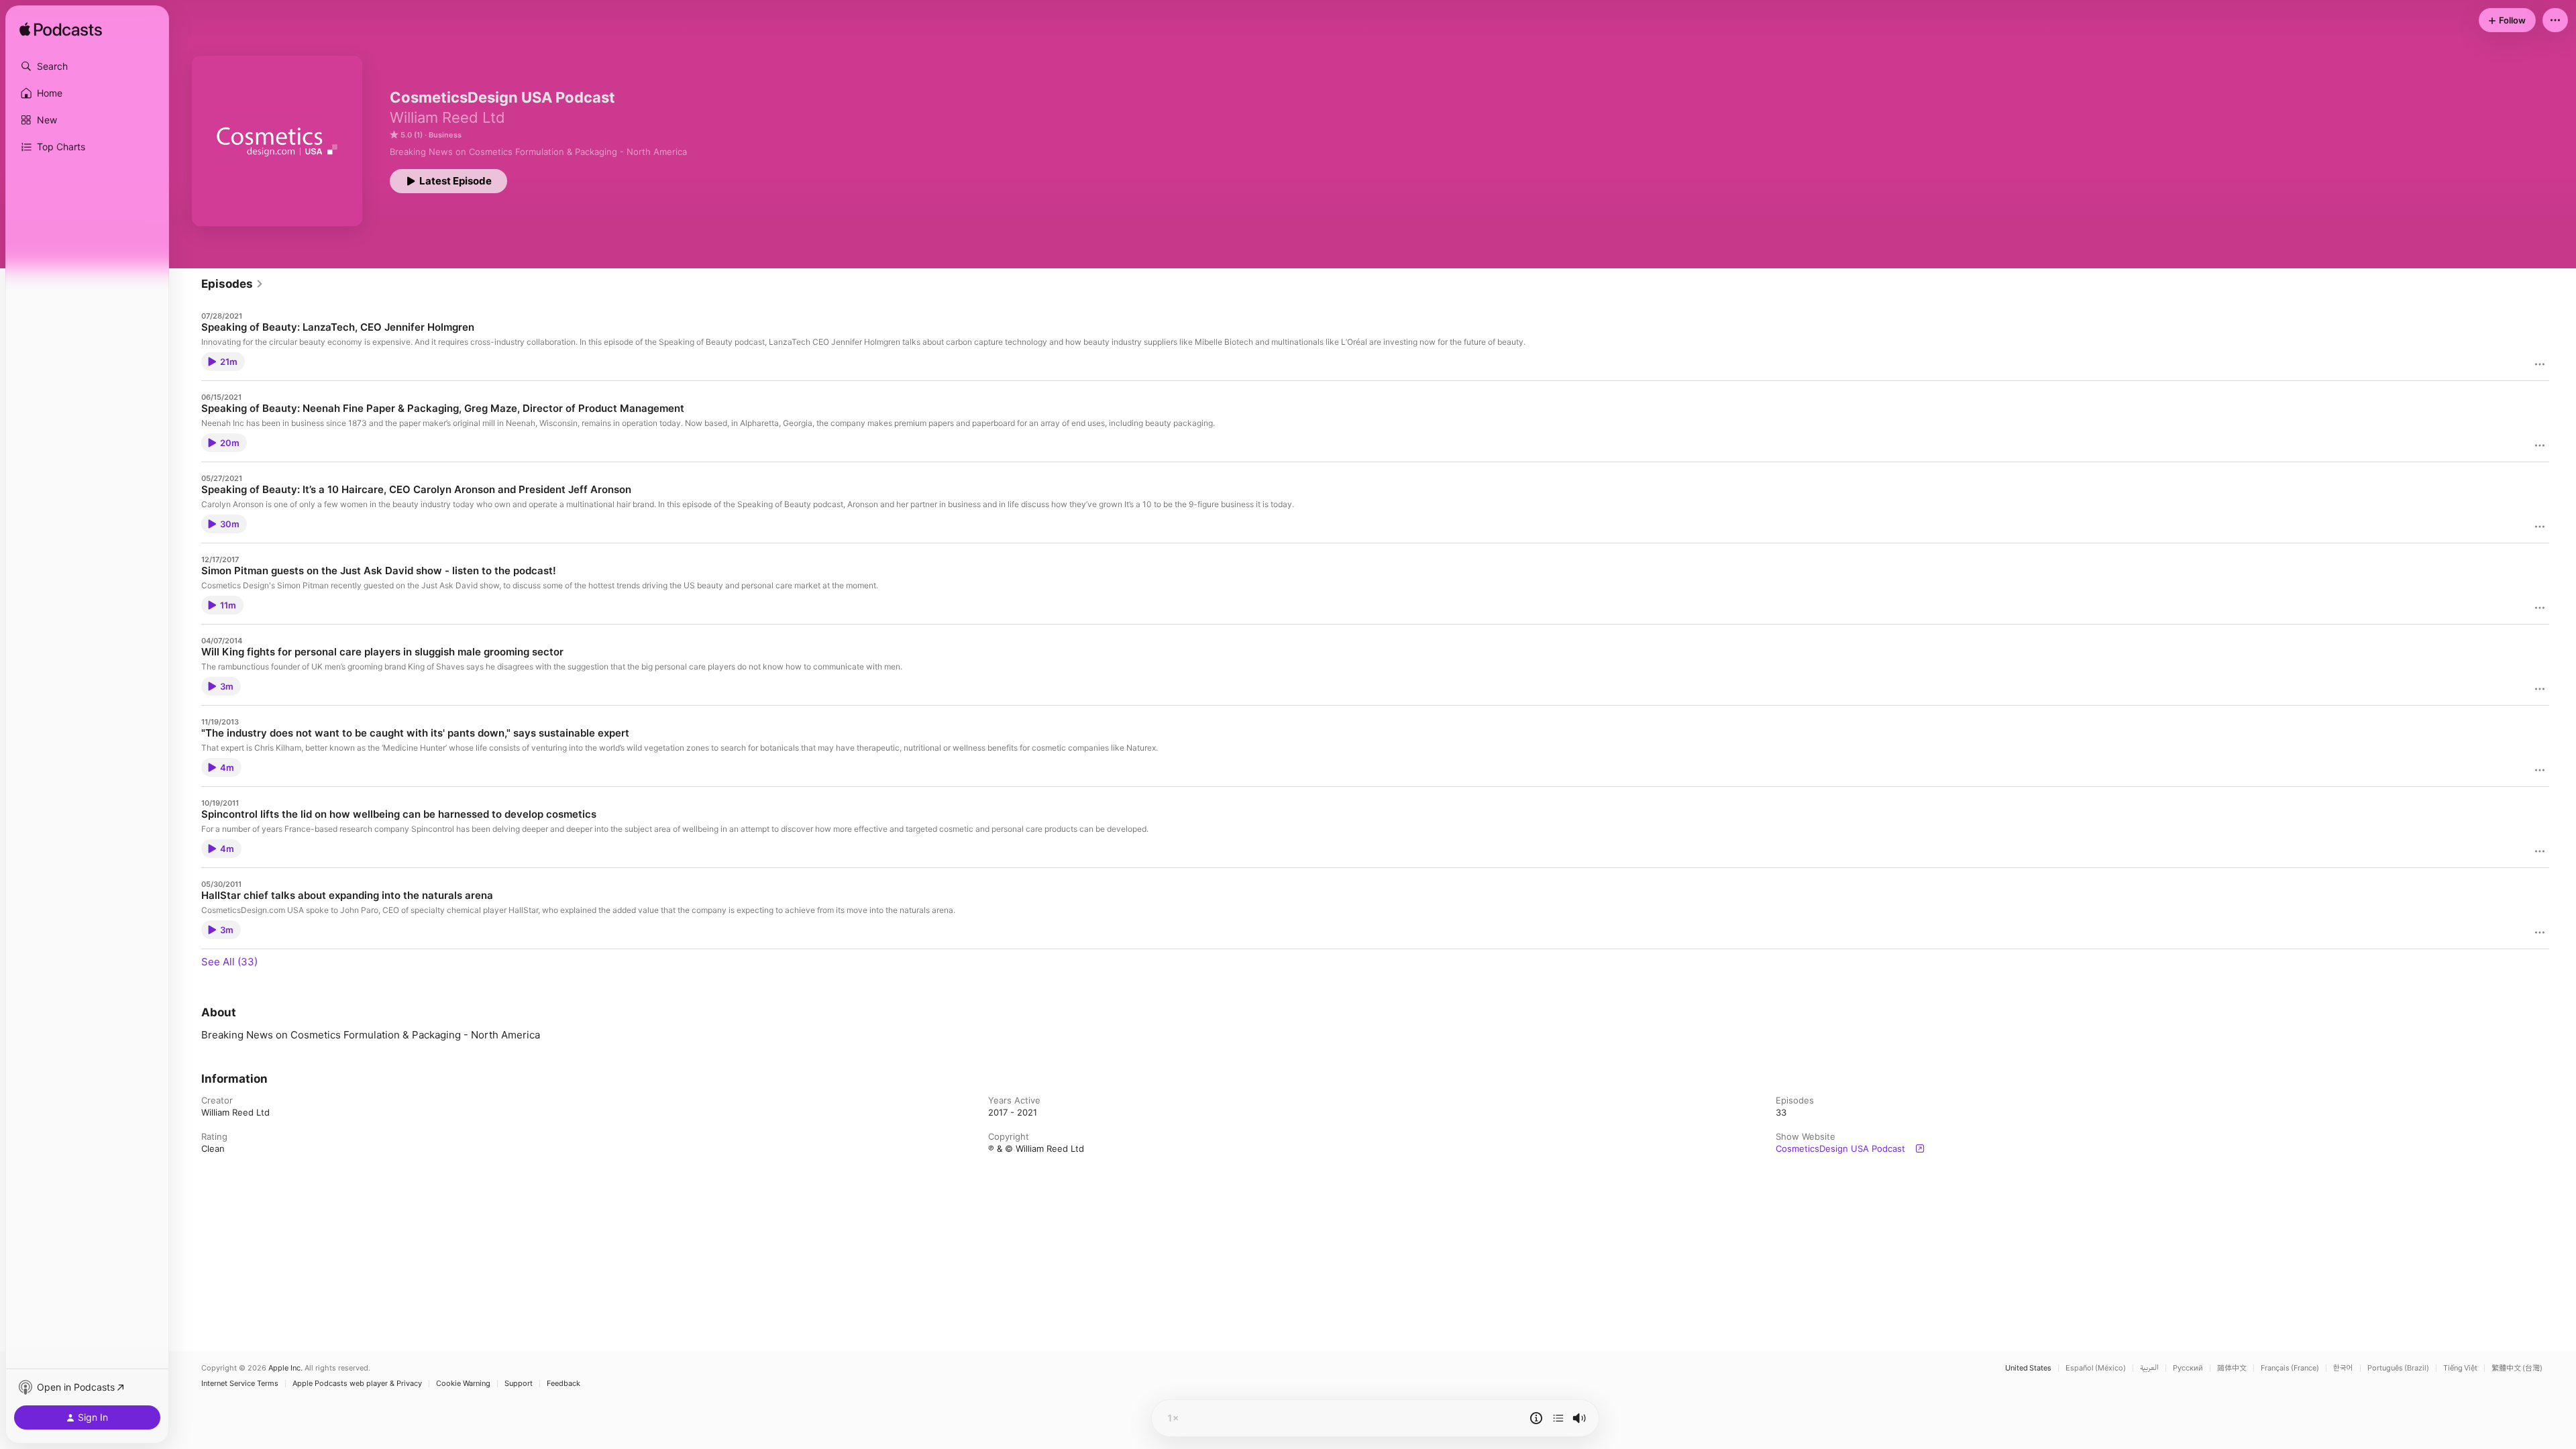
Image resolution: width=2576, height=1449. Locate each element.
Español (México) (2096, 1368)
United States (2028, 1368)
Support (519, 1384)
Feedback (563, 1384)
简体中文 (2232, 1368)
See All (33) (229, 962)
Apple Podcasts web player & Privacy (357, 1384)
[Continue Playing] (1558, 1418)
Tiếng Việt (2460, 1368)
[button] (87, 66)
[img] (61, 30)
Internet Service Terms (240, 1384)
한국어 (2343, 1368)
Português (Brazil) (2398, 1368)
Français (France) (2290, 1368)
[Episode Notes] (1536, 1418)
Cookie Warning (463, 1384)
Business (445, 135)
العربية (2149, 1368)
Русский (2188, 1368)
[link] (232, 284)
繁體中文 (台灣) (2517, 1368)
